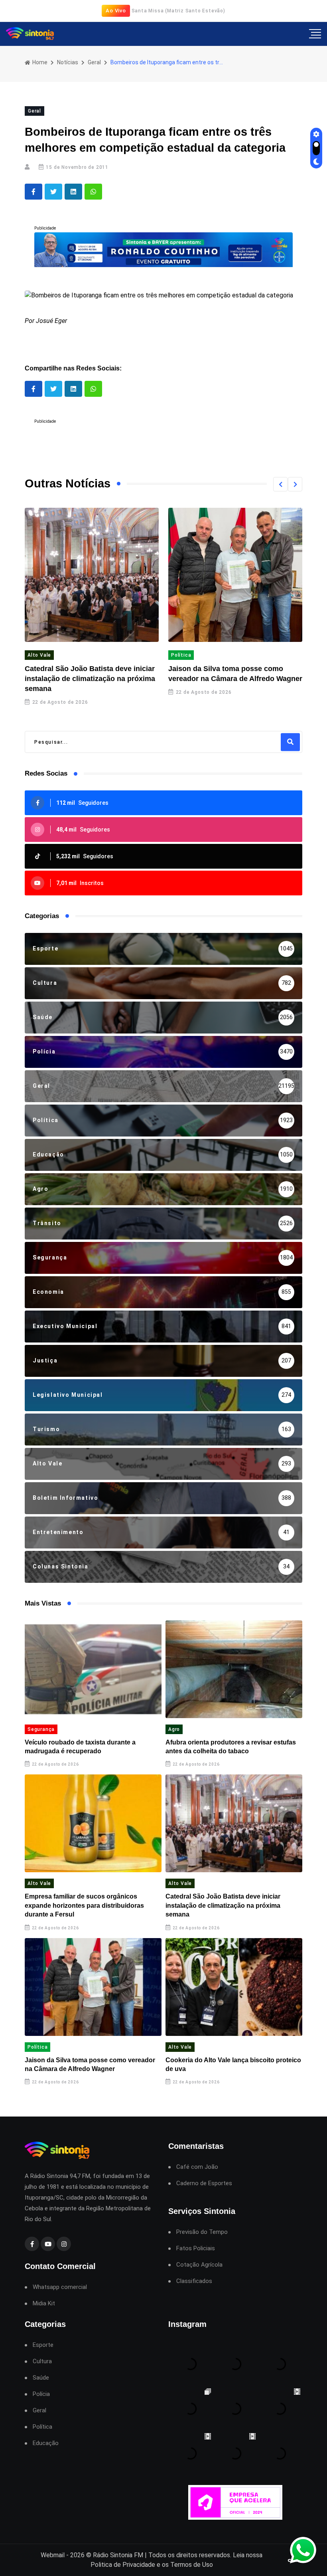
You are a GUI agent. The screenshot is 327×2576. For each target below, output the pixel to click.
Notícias (68, 62)
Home (39, 62)
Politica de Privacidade (123, 2565)
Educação (46, 2443)
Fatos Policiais (196, 2248)
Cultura (42, 2361)
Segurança (41, 1729)
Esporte (43, 2345)
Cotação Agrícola (199, 2265)
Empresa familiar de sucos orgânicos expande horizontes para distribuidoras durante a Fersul (84, 1905)
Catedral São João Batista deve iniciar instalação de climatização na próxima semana (90, 679)
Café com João (197, 2167)
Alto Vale (39, 655)
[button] (280, 484)
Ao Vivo (116, 11)
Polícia (41, 2394)
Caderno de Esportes (204, 2183)
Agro (174, 1729)
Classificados (194, 2281)
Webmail (53, 2555)
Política (181, 655)
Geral (94, 62)
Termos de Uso (192, 2565)
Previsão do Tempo (202, 2232)
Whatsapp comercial (60, 2287)
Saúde (41, 2378)
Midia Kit (44, 2304)
